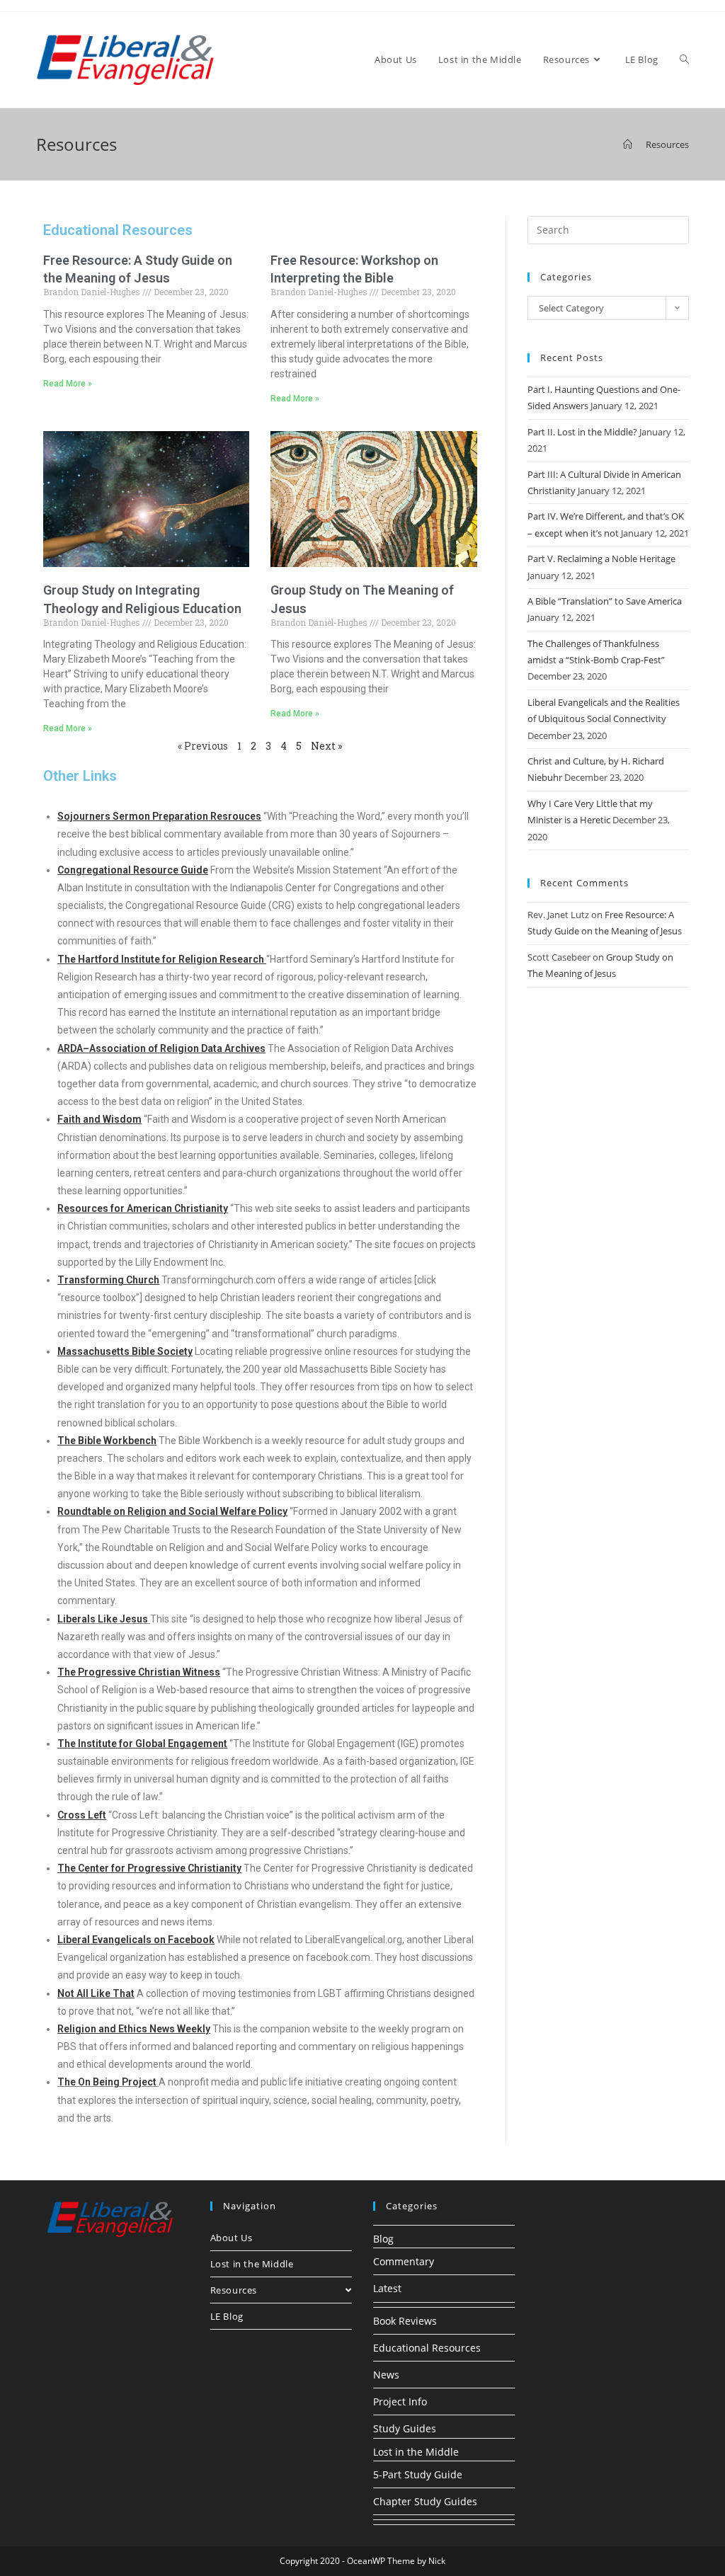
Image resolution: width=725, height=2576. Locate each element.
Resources (234, 2290)
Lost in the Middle (252, 2264)
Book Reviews (405, 2321)
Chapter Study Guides (425, 2501)
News (386, 2375)
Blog (383, 2239)
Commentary (404, 2261)
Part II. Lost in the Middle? (582, 432)
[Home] (628, 144)
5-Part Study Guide (418, 2474)
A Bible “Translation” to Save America (605, 601)
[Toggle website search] (684, 60)
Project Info (400, 2402)
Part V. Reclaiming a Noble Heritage (601, 559)
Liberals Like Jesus (103, 1619)
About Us (232, 2238)
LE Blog (227, 2316)
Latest (387, 2288)
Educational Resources (427, 2348)
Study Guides (405, 2428)
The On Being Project (107, 2082)
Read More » (68, 384)
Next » (326, 746)
